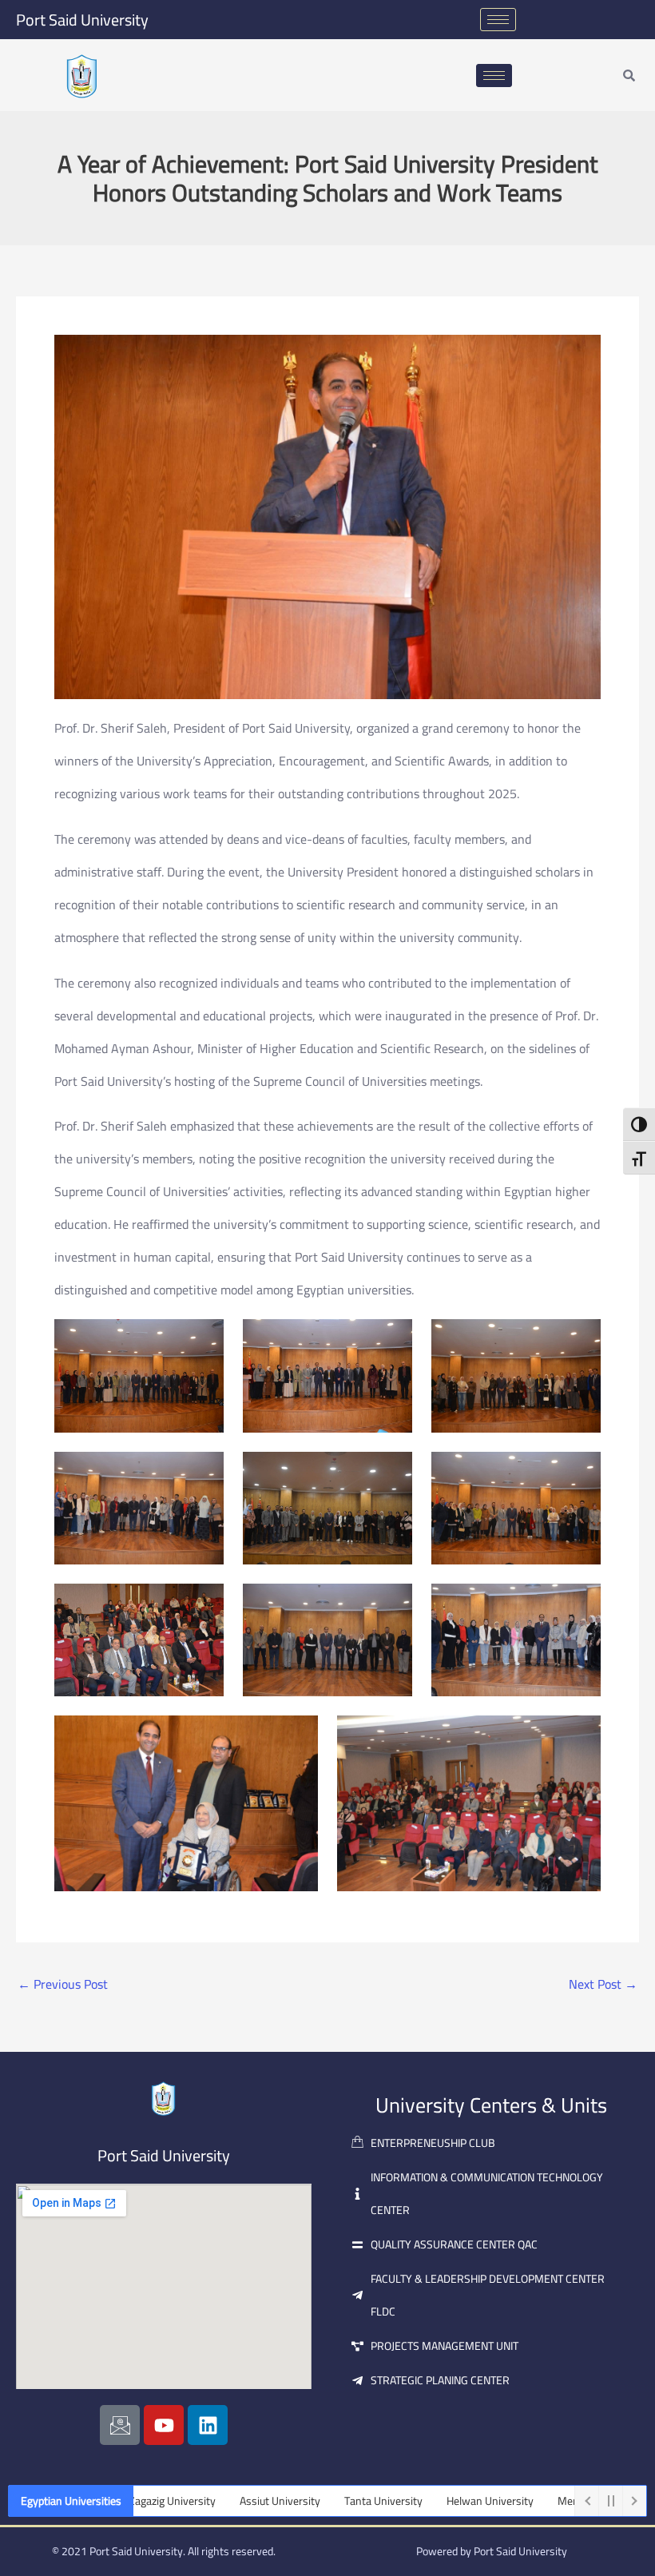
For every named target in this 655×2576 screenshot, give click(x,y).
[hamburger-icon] (498, 20)
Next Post (603, 1984)
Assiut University (216, 2501)
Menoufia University (542, 2501)
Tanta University (320, 2501)
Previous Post (63, 1984)
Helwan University (426, 2501)
